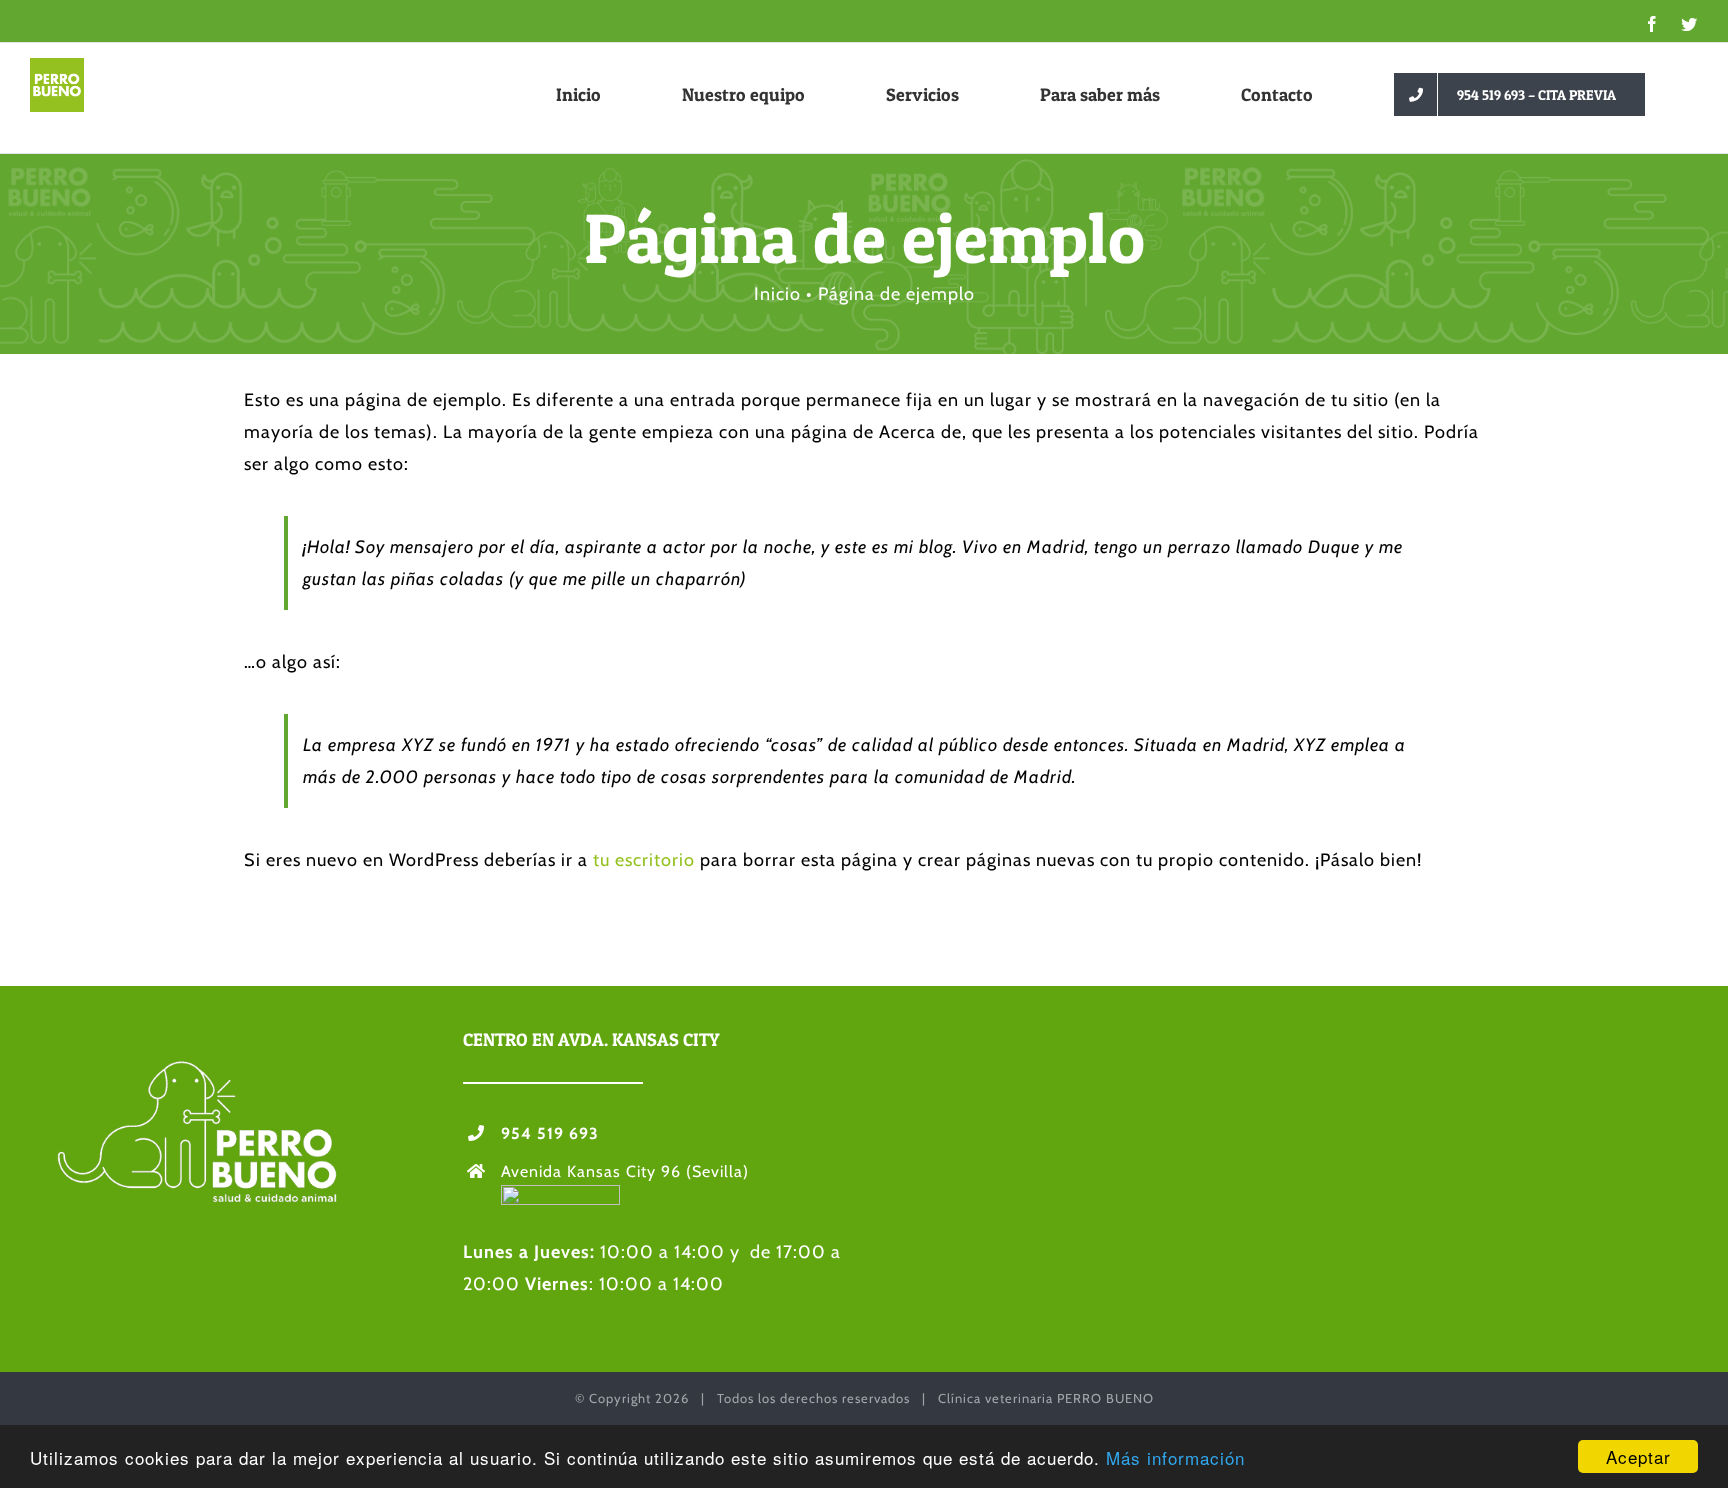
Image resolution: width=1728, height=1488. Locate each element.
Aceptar (1638, 1456)
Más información (1175, 1457)
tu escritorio (644, 860)
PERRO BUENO (1105, 1398)
